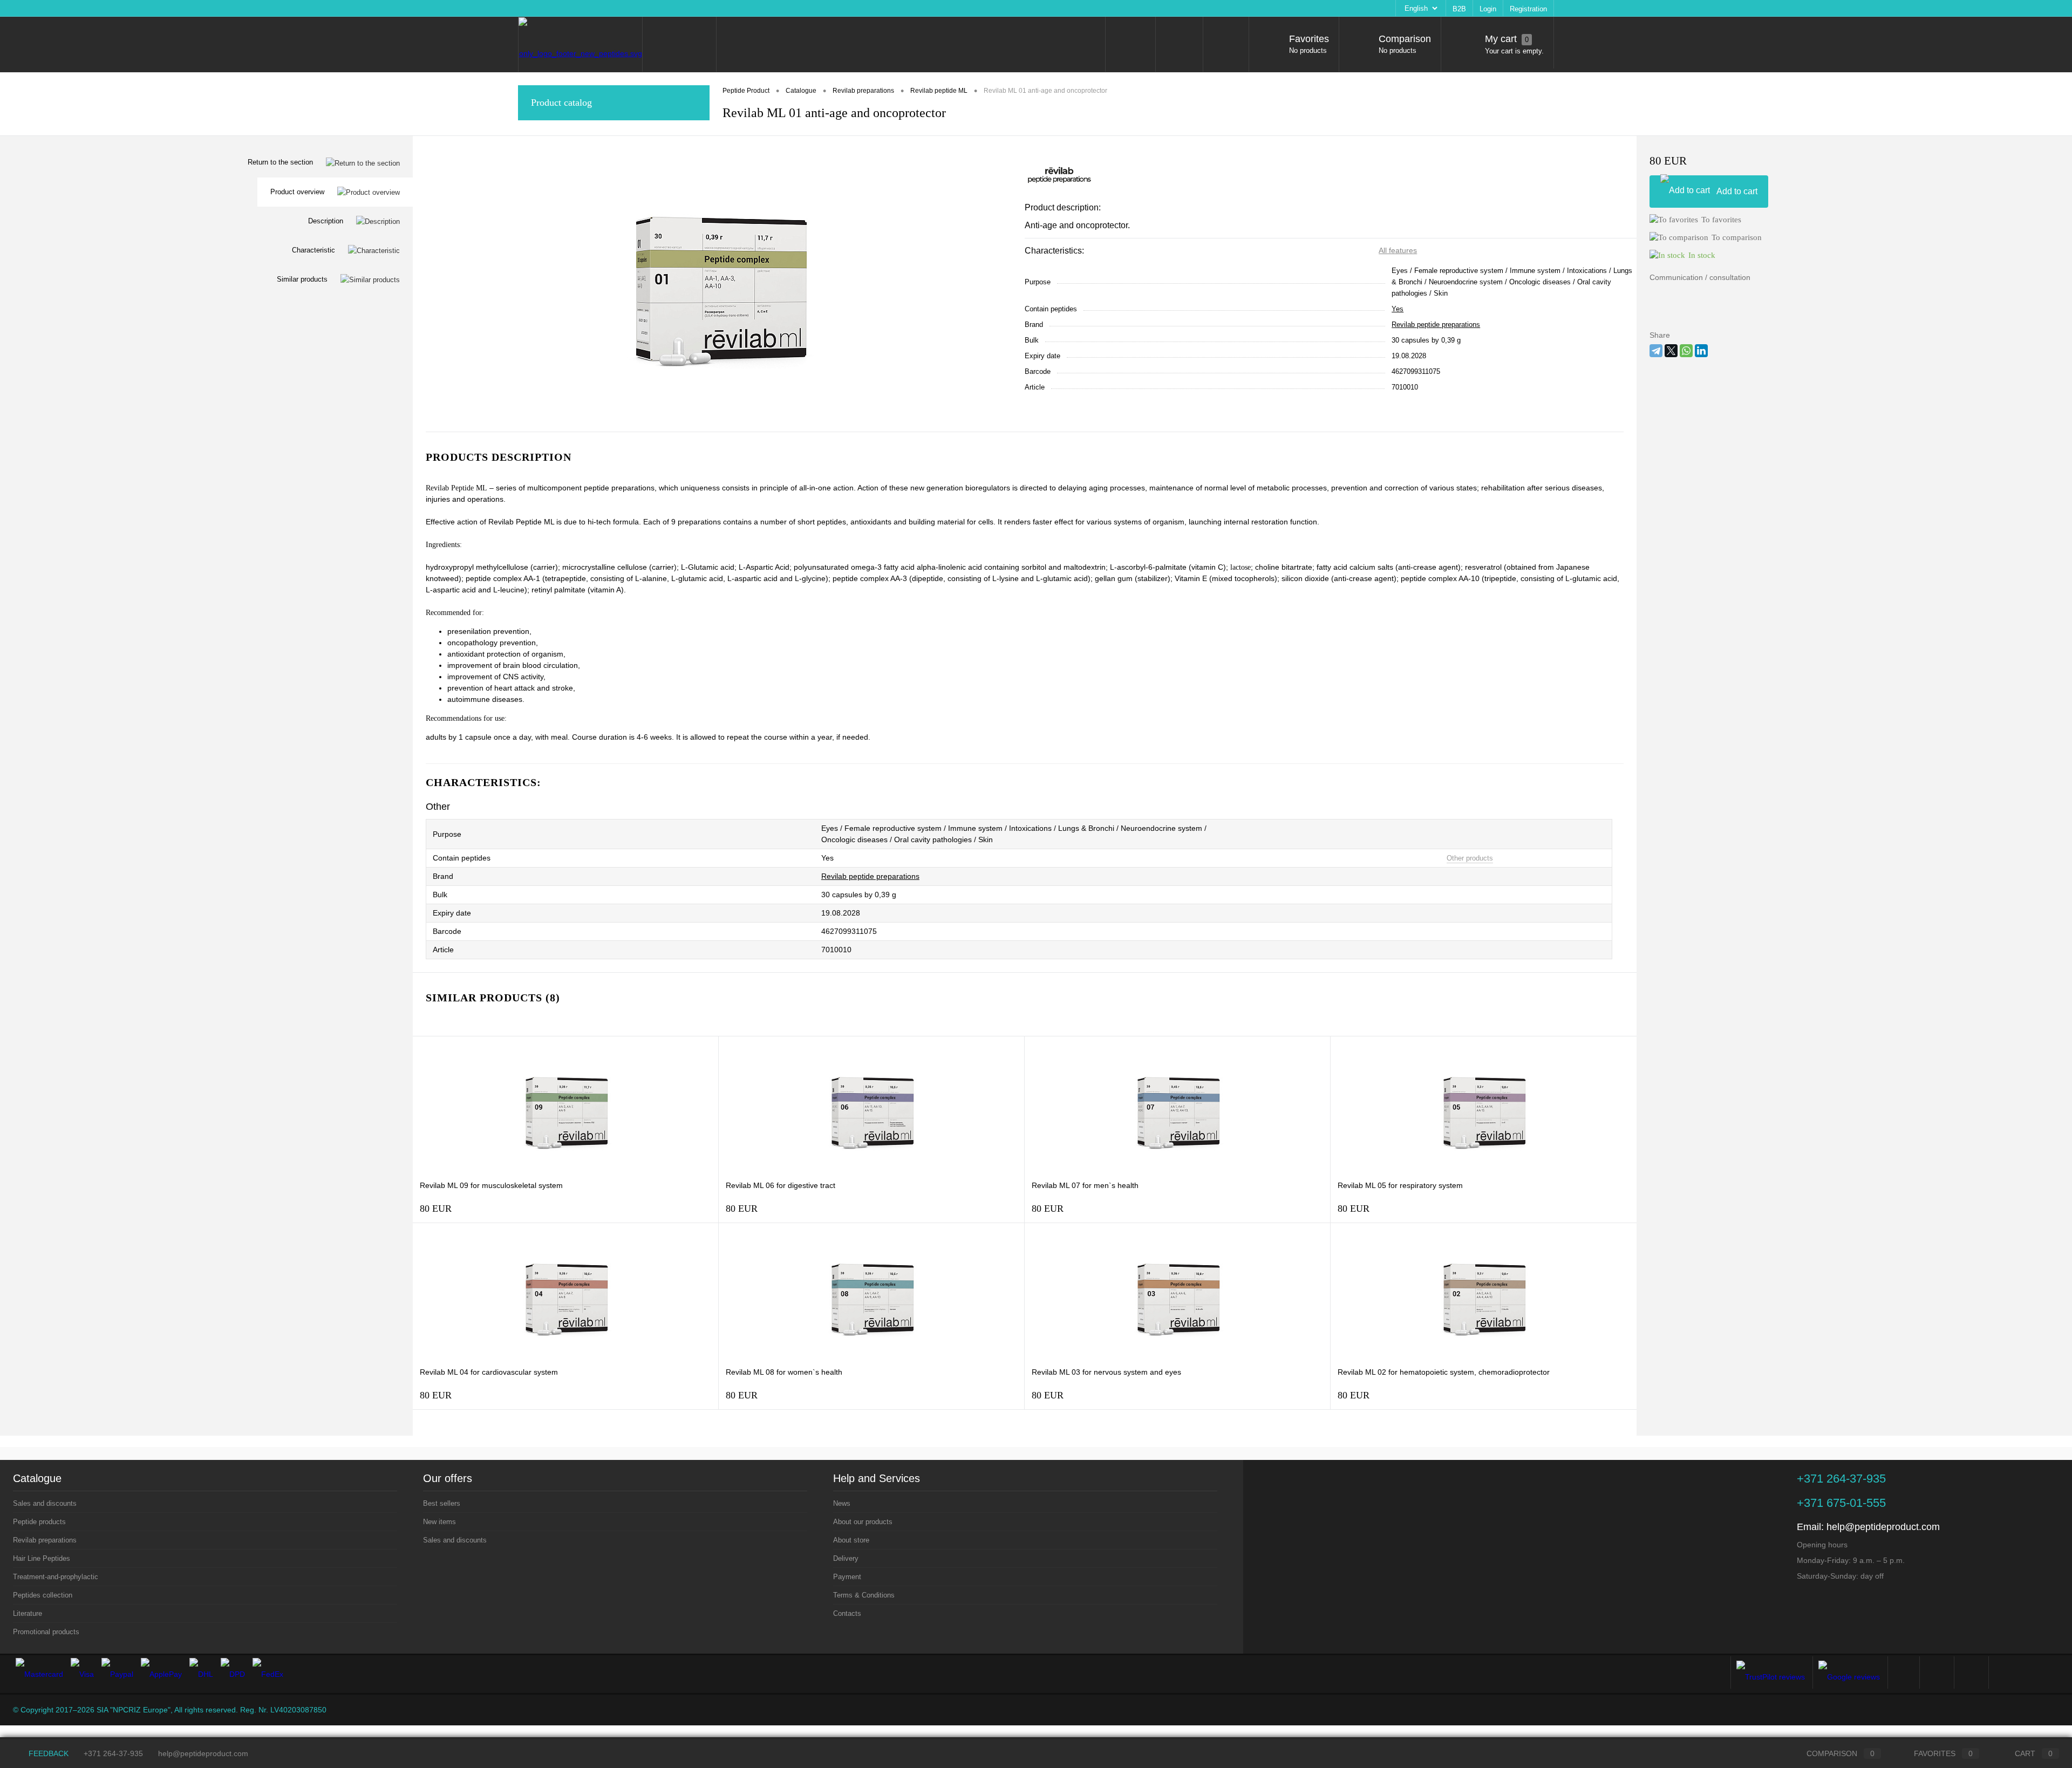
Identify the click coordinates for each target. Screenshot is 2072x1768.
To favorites (1721, 220)
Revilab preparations (45, 1540)
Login (1488, 9)
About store (640, 8)
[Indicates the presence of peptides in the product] (504, 859)
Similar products (302, 279)
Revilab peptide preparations (1436, 325)
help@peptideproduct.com (1883, 1527)
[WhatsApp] (1686, 351)
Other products (1470, 858)
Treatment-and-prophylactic (56, 1577)
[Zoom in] (719, 284)
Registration (1528, 9)
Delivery (682, 8)
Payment (720, 8)
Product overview (297, 192)
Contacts (829, 8)
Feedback (47, 1753)
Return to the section (280, 162)
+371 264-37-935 (113, 1753)
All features (1398, 250)
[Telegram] (1656, 351)
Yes (1398, 309)
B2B (1459, 9)
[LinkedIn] (1701, 351)
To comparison (1737, 237)
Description (326, 221)
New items (439, 1522)
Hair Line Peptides (42, 1558)
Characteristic (313, 250)
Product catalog (561, 103)
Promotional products (46, 1632)
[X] (1671, 351)
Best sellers (442, 1503)
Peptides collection (43, 1595)
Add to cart (1737, 191)
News (533, 8)
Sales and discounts (45, 1503)
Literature (28, 1613)
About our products (582, 8)
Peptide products (39, 1522)
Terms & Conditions (774, 8)
